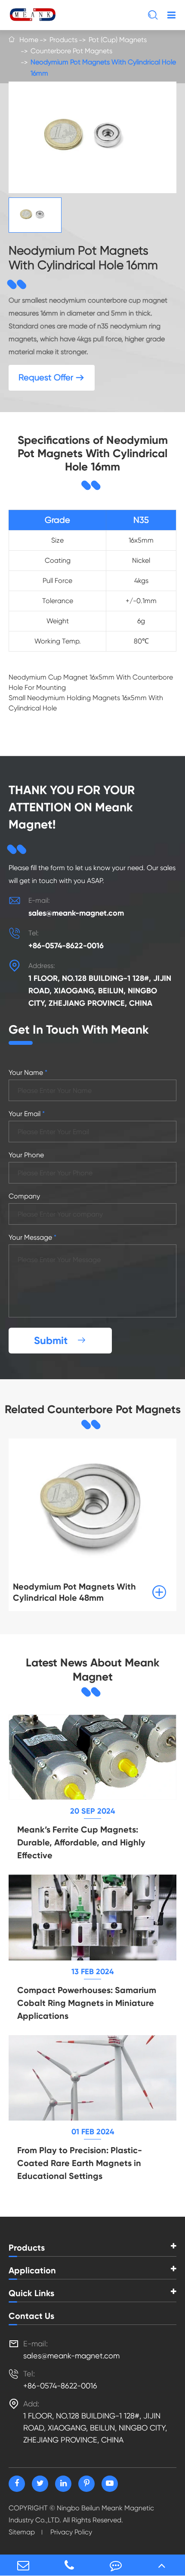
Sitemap (22, 2532)
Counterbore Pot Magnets (71, 51)
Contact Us (31, 2316)
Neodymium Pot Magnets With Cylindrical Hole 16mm (103, 68)
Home (29, 40)
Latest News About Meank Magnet (93, 1670)
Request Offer (52, 378)
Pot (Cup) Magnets (118, 40)
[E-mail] (23, 2565)
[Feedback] (116, 2565)
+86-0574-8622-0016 (66, 946)
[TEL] (70, 2565)
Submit (60, 1340)
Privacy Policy (71, 2532)
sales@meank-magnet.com (76, 913)
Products (63, 40)
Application (32, 2270)
